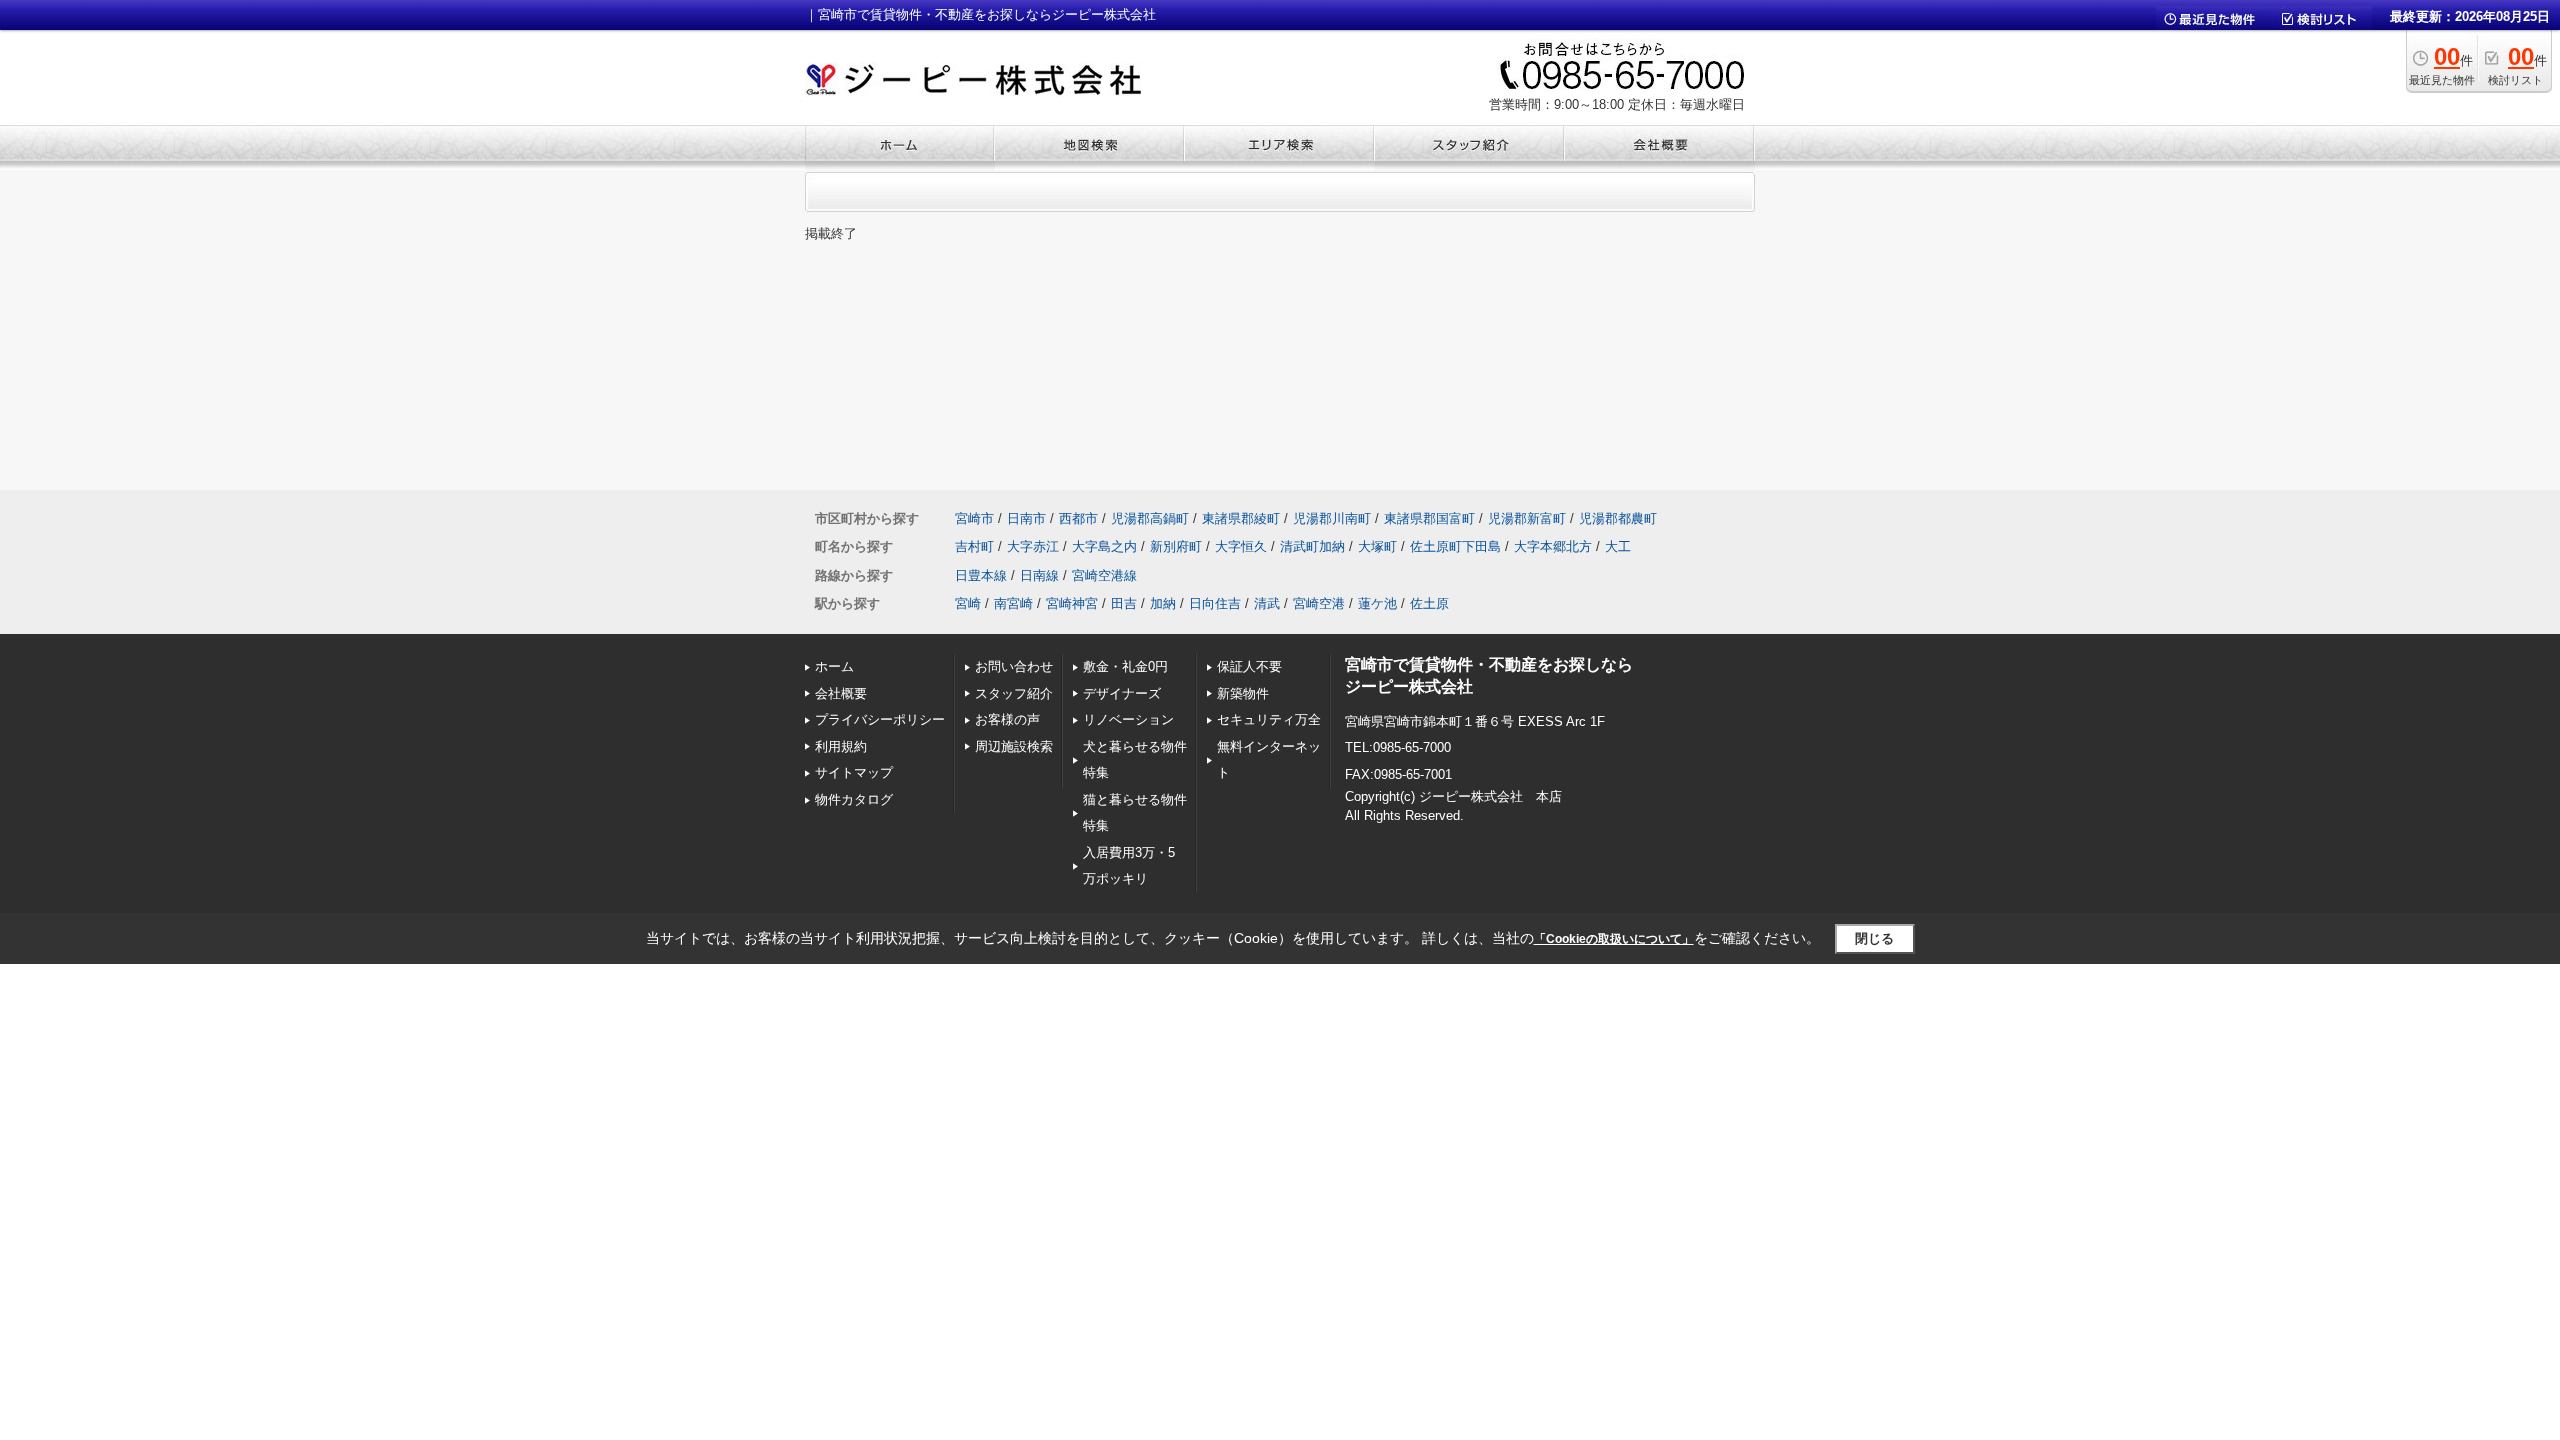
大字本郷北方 (1553, 546)
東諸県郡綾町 (1241, 518)
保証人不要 (1249, 666)
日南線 (1039, 575)
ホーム (834, 666)
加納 (1163, 603)
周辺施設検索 (1014, 746)
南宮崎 (1013, 603)
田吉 (1124, 603)
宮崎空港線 (1104, 575)
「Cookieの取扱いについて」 (1614, 939)
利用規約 (841, 746)
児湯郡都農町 (1618, 518)
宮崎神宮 (1072, 603)
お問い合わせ (1014, 666)
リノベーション (1128, 719)
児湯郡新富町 (1527, 518)
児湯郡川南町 (1332, 518)
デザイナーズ (1122, 693)
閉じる (1874, 938)
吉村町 (974, 546)
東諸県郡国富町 (1429, 518)
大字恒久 (1241, 546)
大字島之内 (1104, 546)
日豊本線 (981, 575)
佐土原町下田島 (1455, 546)
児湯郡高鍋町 (1150, 518)
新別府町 (1176, 546)
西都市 (1078, 518)
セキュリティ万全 (1269, 719)
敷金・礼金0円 (1125, 666)
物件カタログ (854, 799)
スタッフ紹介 (1014, 693)
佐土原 (1429, 603)
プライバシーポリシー (880, 719)
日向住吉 (1215, 603)
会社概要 (841, 693)
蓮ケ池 (1377, 603)
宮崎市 (974, 518)
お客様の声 (1007, 719)
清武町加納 (1312, 546)
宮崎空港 (1319, 603)
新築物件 (1243, 693)
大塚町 (1377, 546)
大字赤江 (1033, 546)
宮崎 (968, 603)
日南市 (1026, 518)
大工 (1618, 546)
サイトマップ (854, 772)
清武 (1267, 603)
